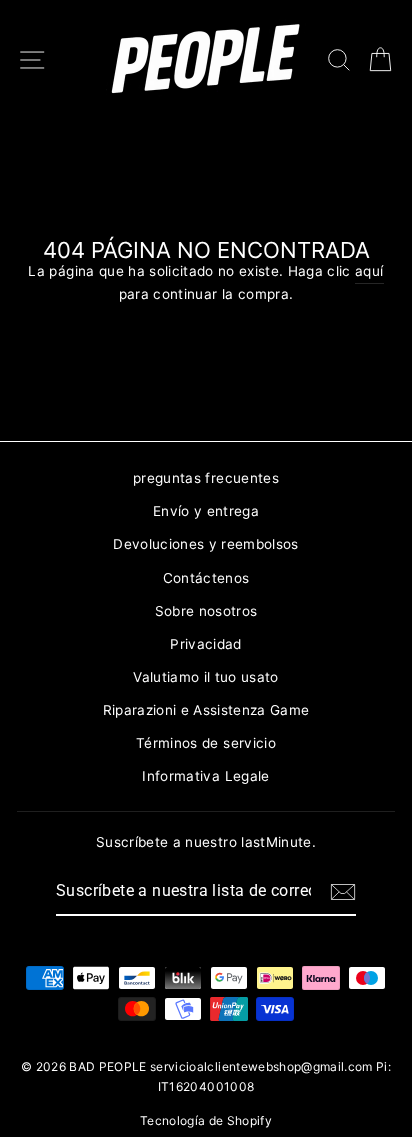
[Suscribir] (343, 892)
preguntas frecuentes (206, 478)
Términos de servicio (206, 743)
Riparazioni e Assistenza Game (206, 710)
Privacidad (205, 644)
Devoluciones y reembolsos (206, 544)
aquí (369, 271)
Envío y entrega (206, 511)
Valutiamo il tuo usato (205, 677)
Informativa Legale (205, 776)
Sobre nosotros (206, 611)
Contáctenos (206, 578)
